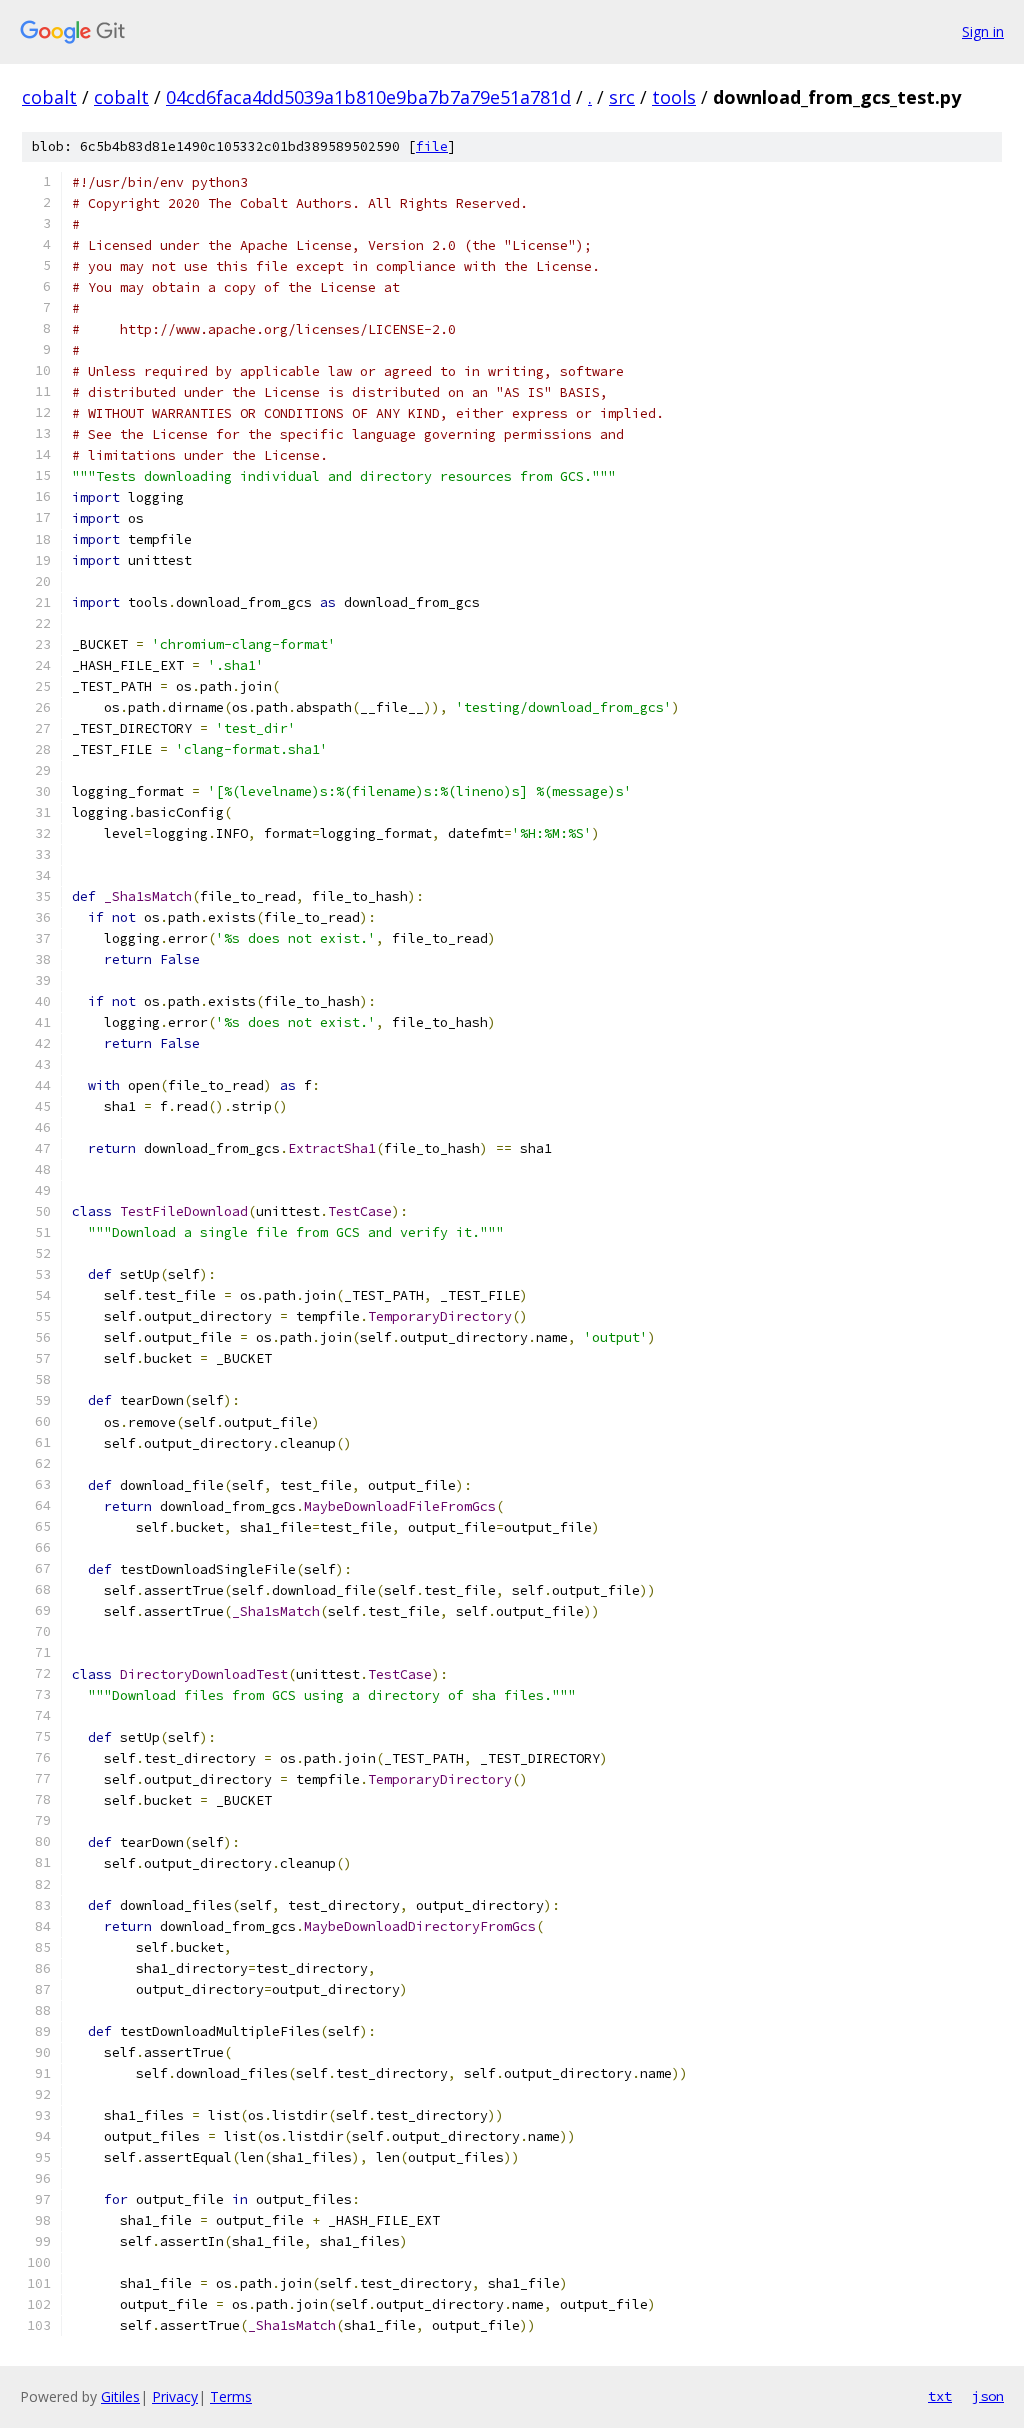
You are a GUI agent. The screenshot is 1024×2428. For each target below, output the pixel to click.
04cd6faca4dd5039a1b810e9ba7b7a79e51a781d (368, 97)
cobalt (49, 97)
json (988, 2396)
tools (674, 97)
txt (940, 2396)
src (622, 97)
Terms (231, 2396)
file (432, 146)
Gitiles (120, 2396)
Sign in (983, 31)
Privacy (175, 2396)
